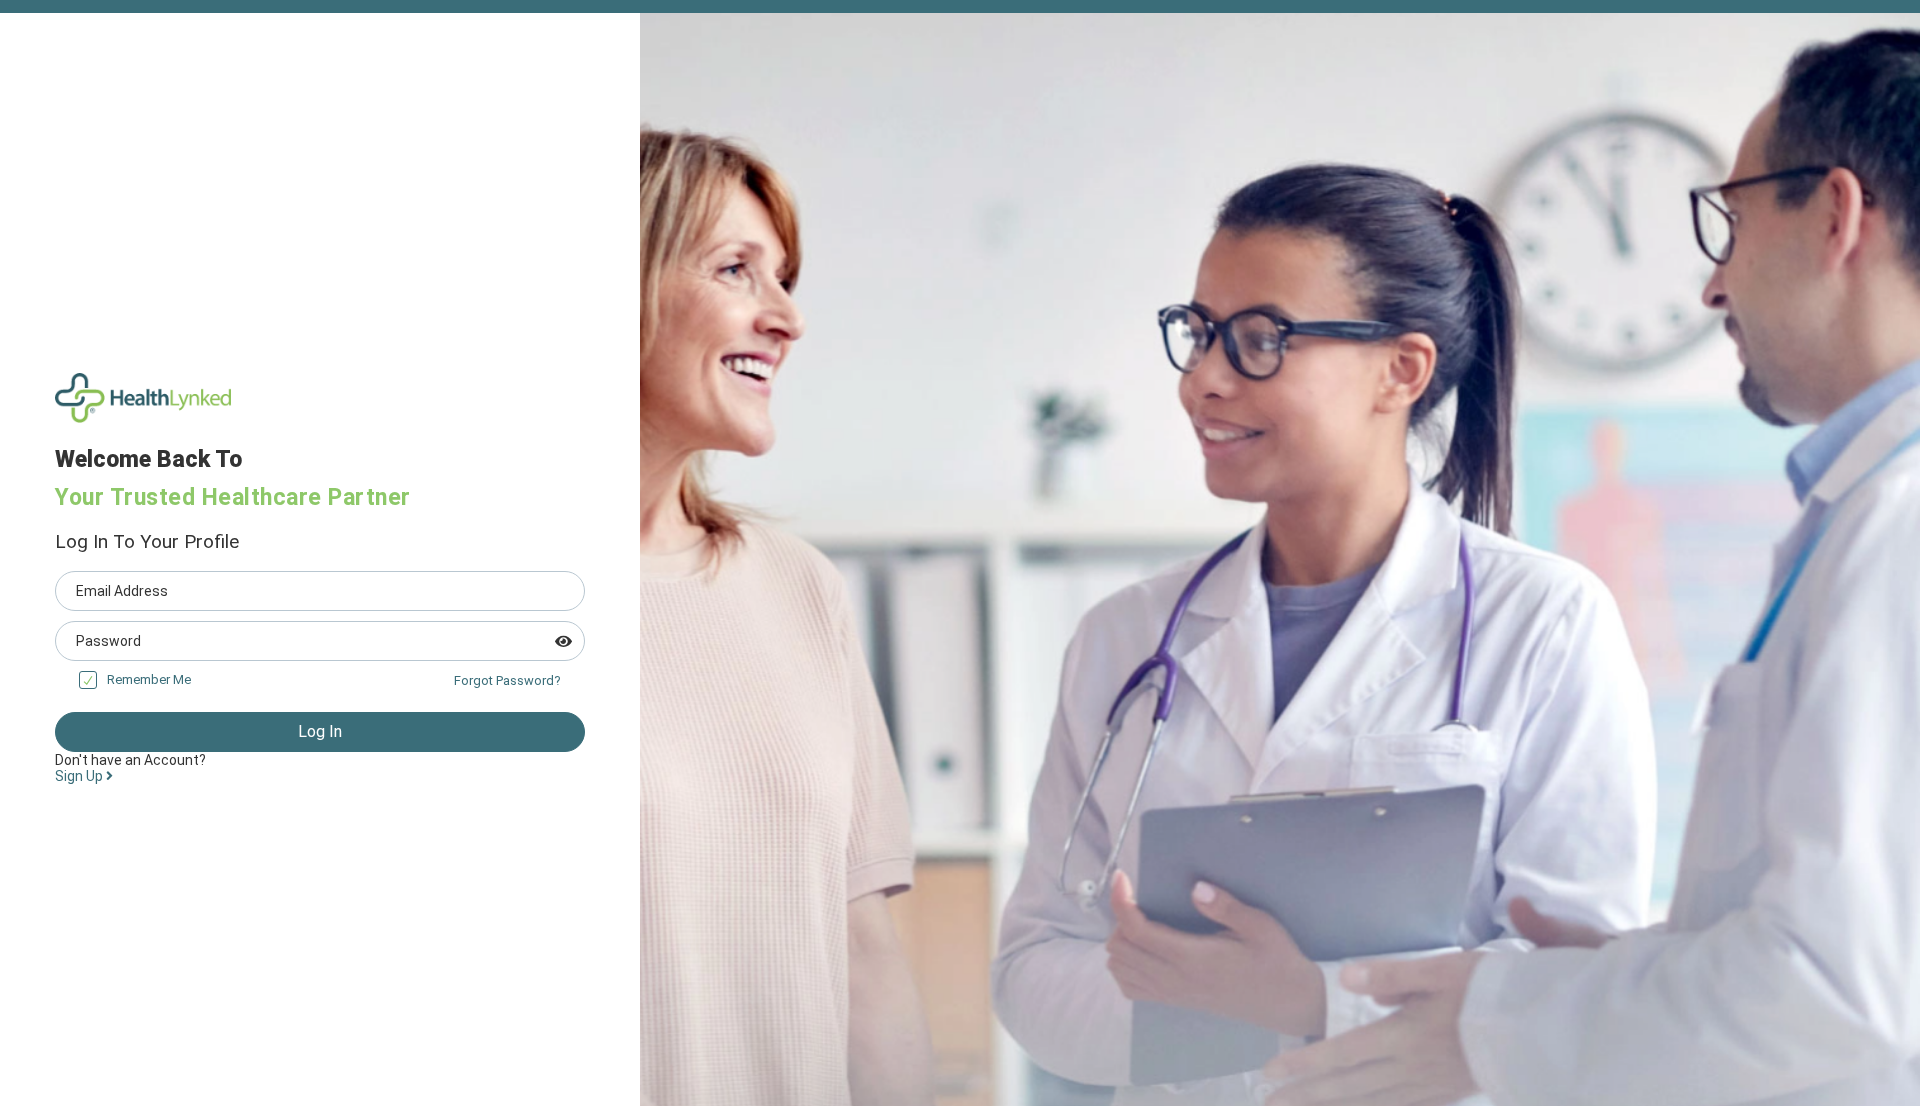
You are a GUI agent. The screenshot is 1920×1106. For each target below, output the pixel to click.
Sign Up (80, 776)
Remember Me (149, 679)
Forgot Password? (507, 680)
